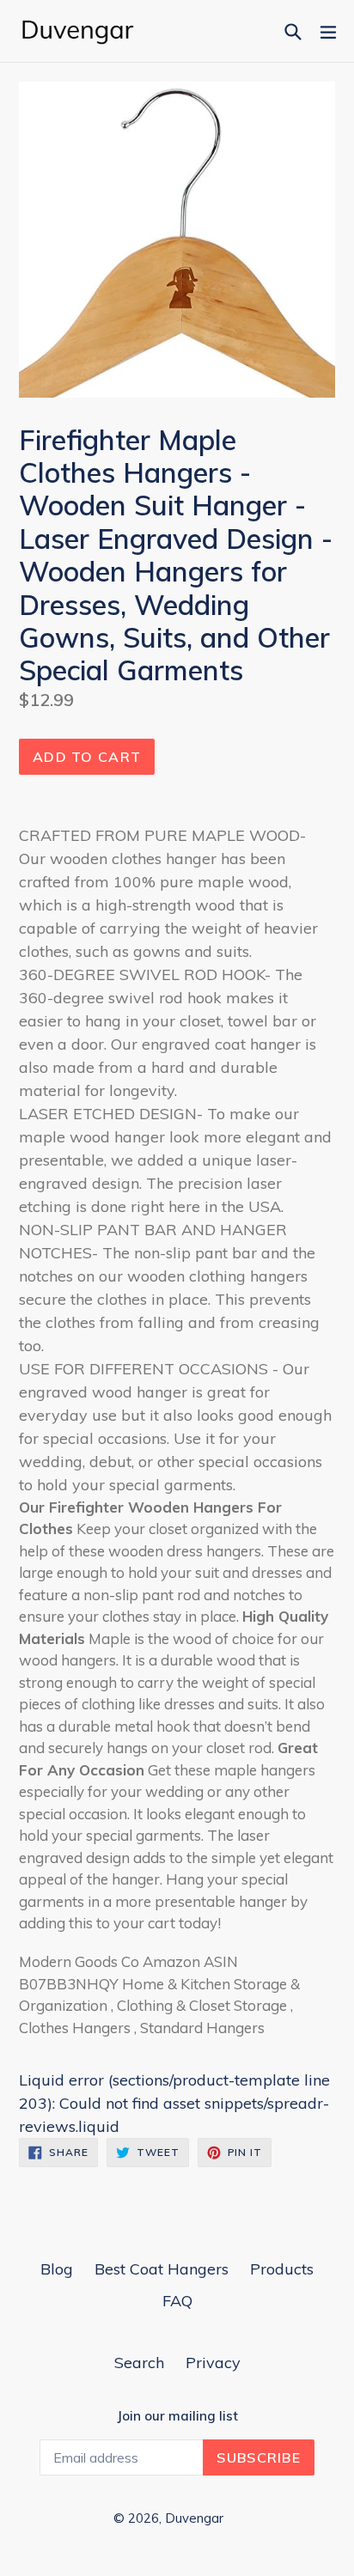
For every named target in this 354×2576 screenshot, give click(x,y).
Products (282, 2269)
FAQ (177, 2301)
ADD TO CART (87, 757)
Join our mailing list (177, 2416)
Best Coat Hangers (162, 2269)
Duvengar (194, 2518)
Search (139, 2363)
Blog (57, 2269)
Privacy (213, 2363)
